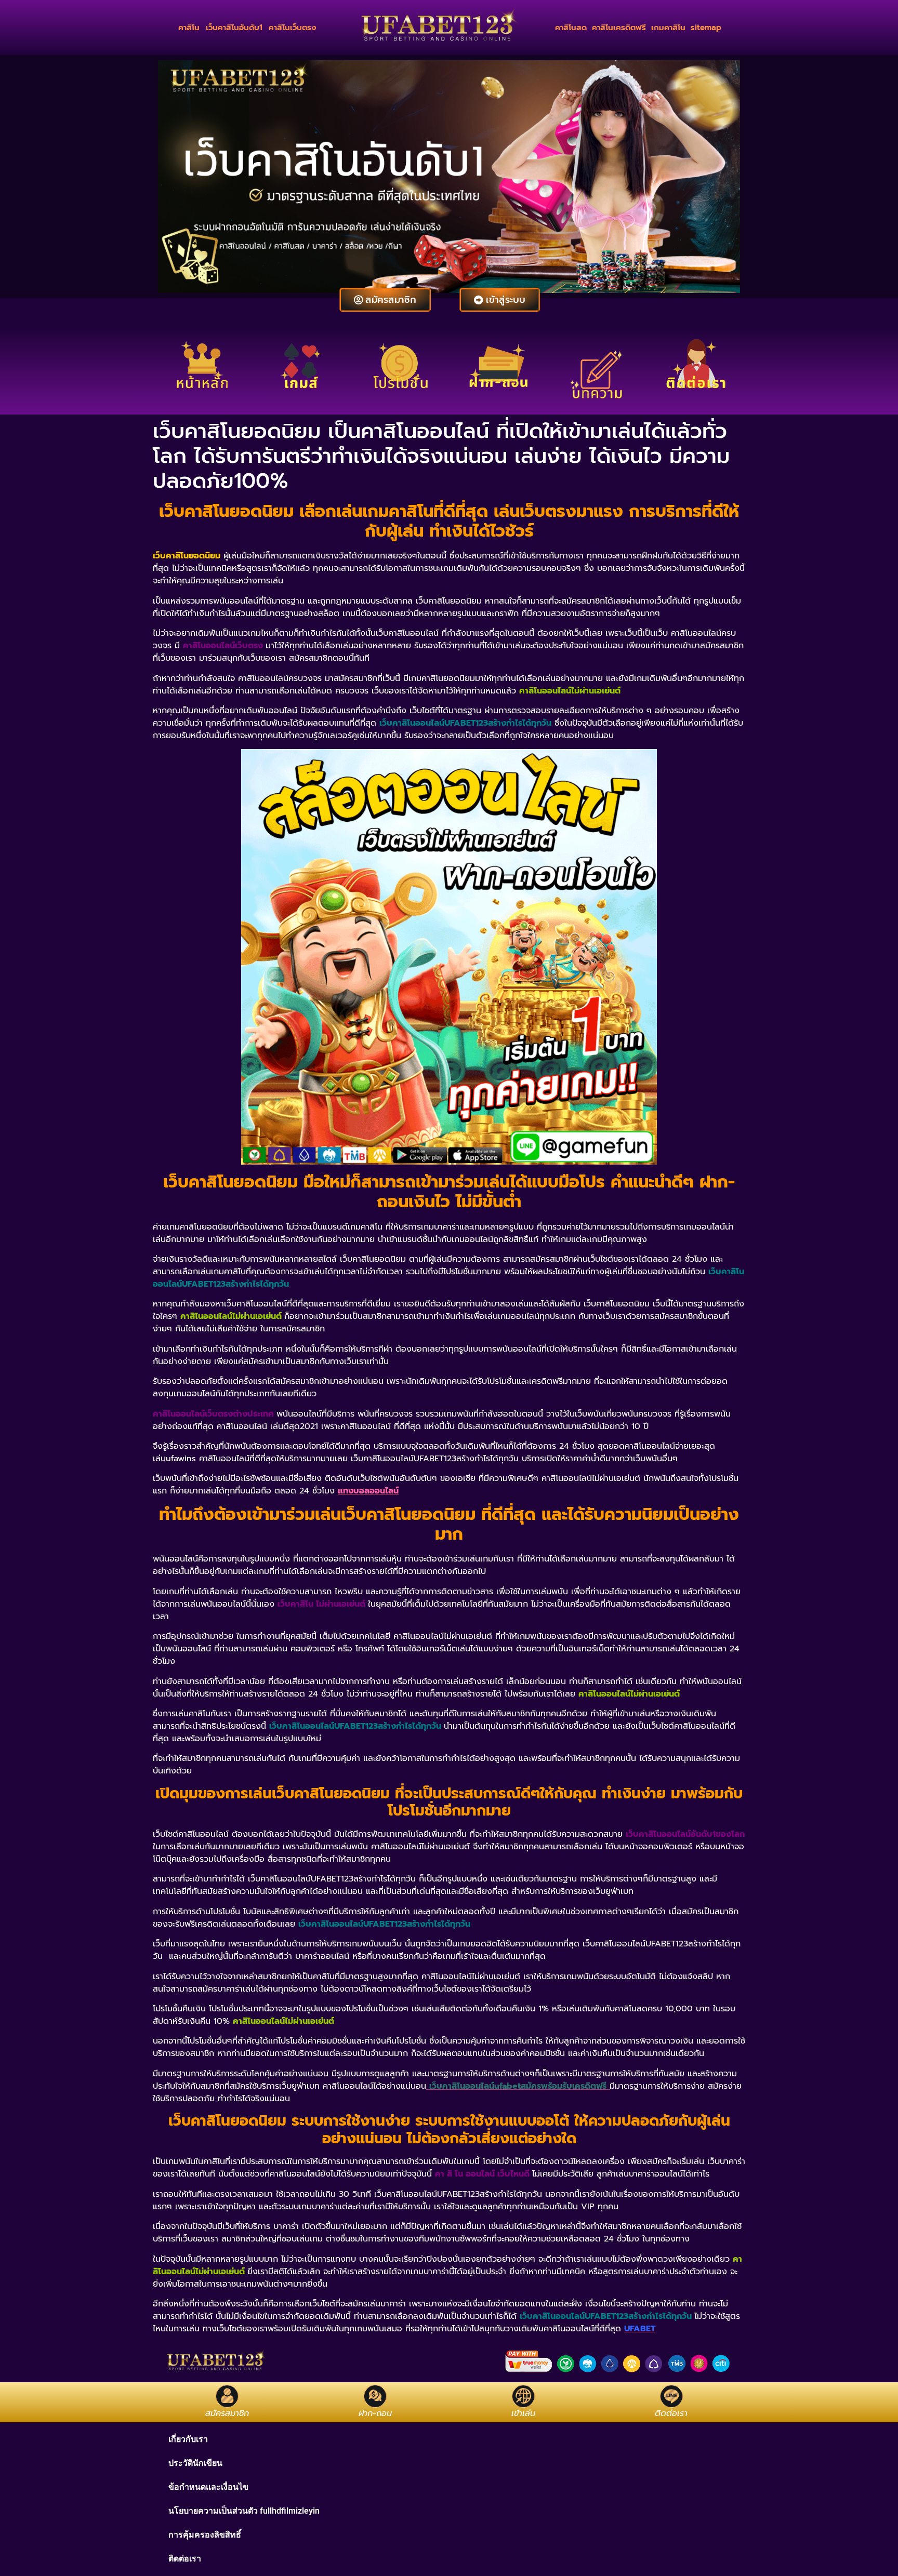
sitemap (706, 28)
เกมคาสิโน (668, 28)
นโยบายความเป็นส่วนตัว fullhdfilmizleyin (244, 2511)
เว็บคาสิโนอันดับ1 (234, 28)
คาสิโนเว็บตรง (293, 28)
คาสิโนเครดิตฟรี (619, 28)
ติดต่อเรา (185, 2559)
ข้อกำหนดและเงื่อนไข (208, 2487)
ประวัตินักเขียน (195, 2463)
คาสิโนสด (571, 28)
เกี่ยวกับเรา (188, 2439)
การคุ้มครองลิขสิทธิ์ (205, 2535)
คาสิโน (189, 28)
